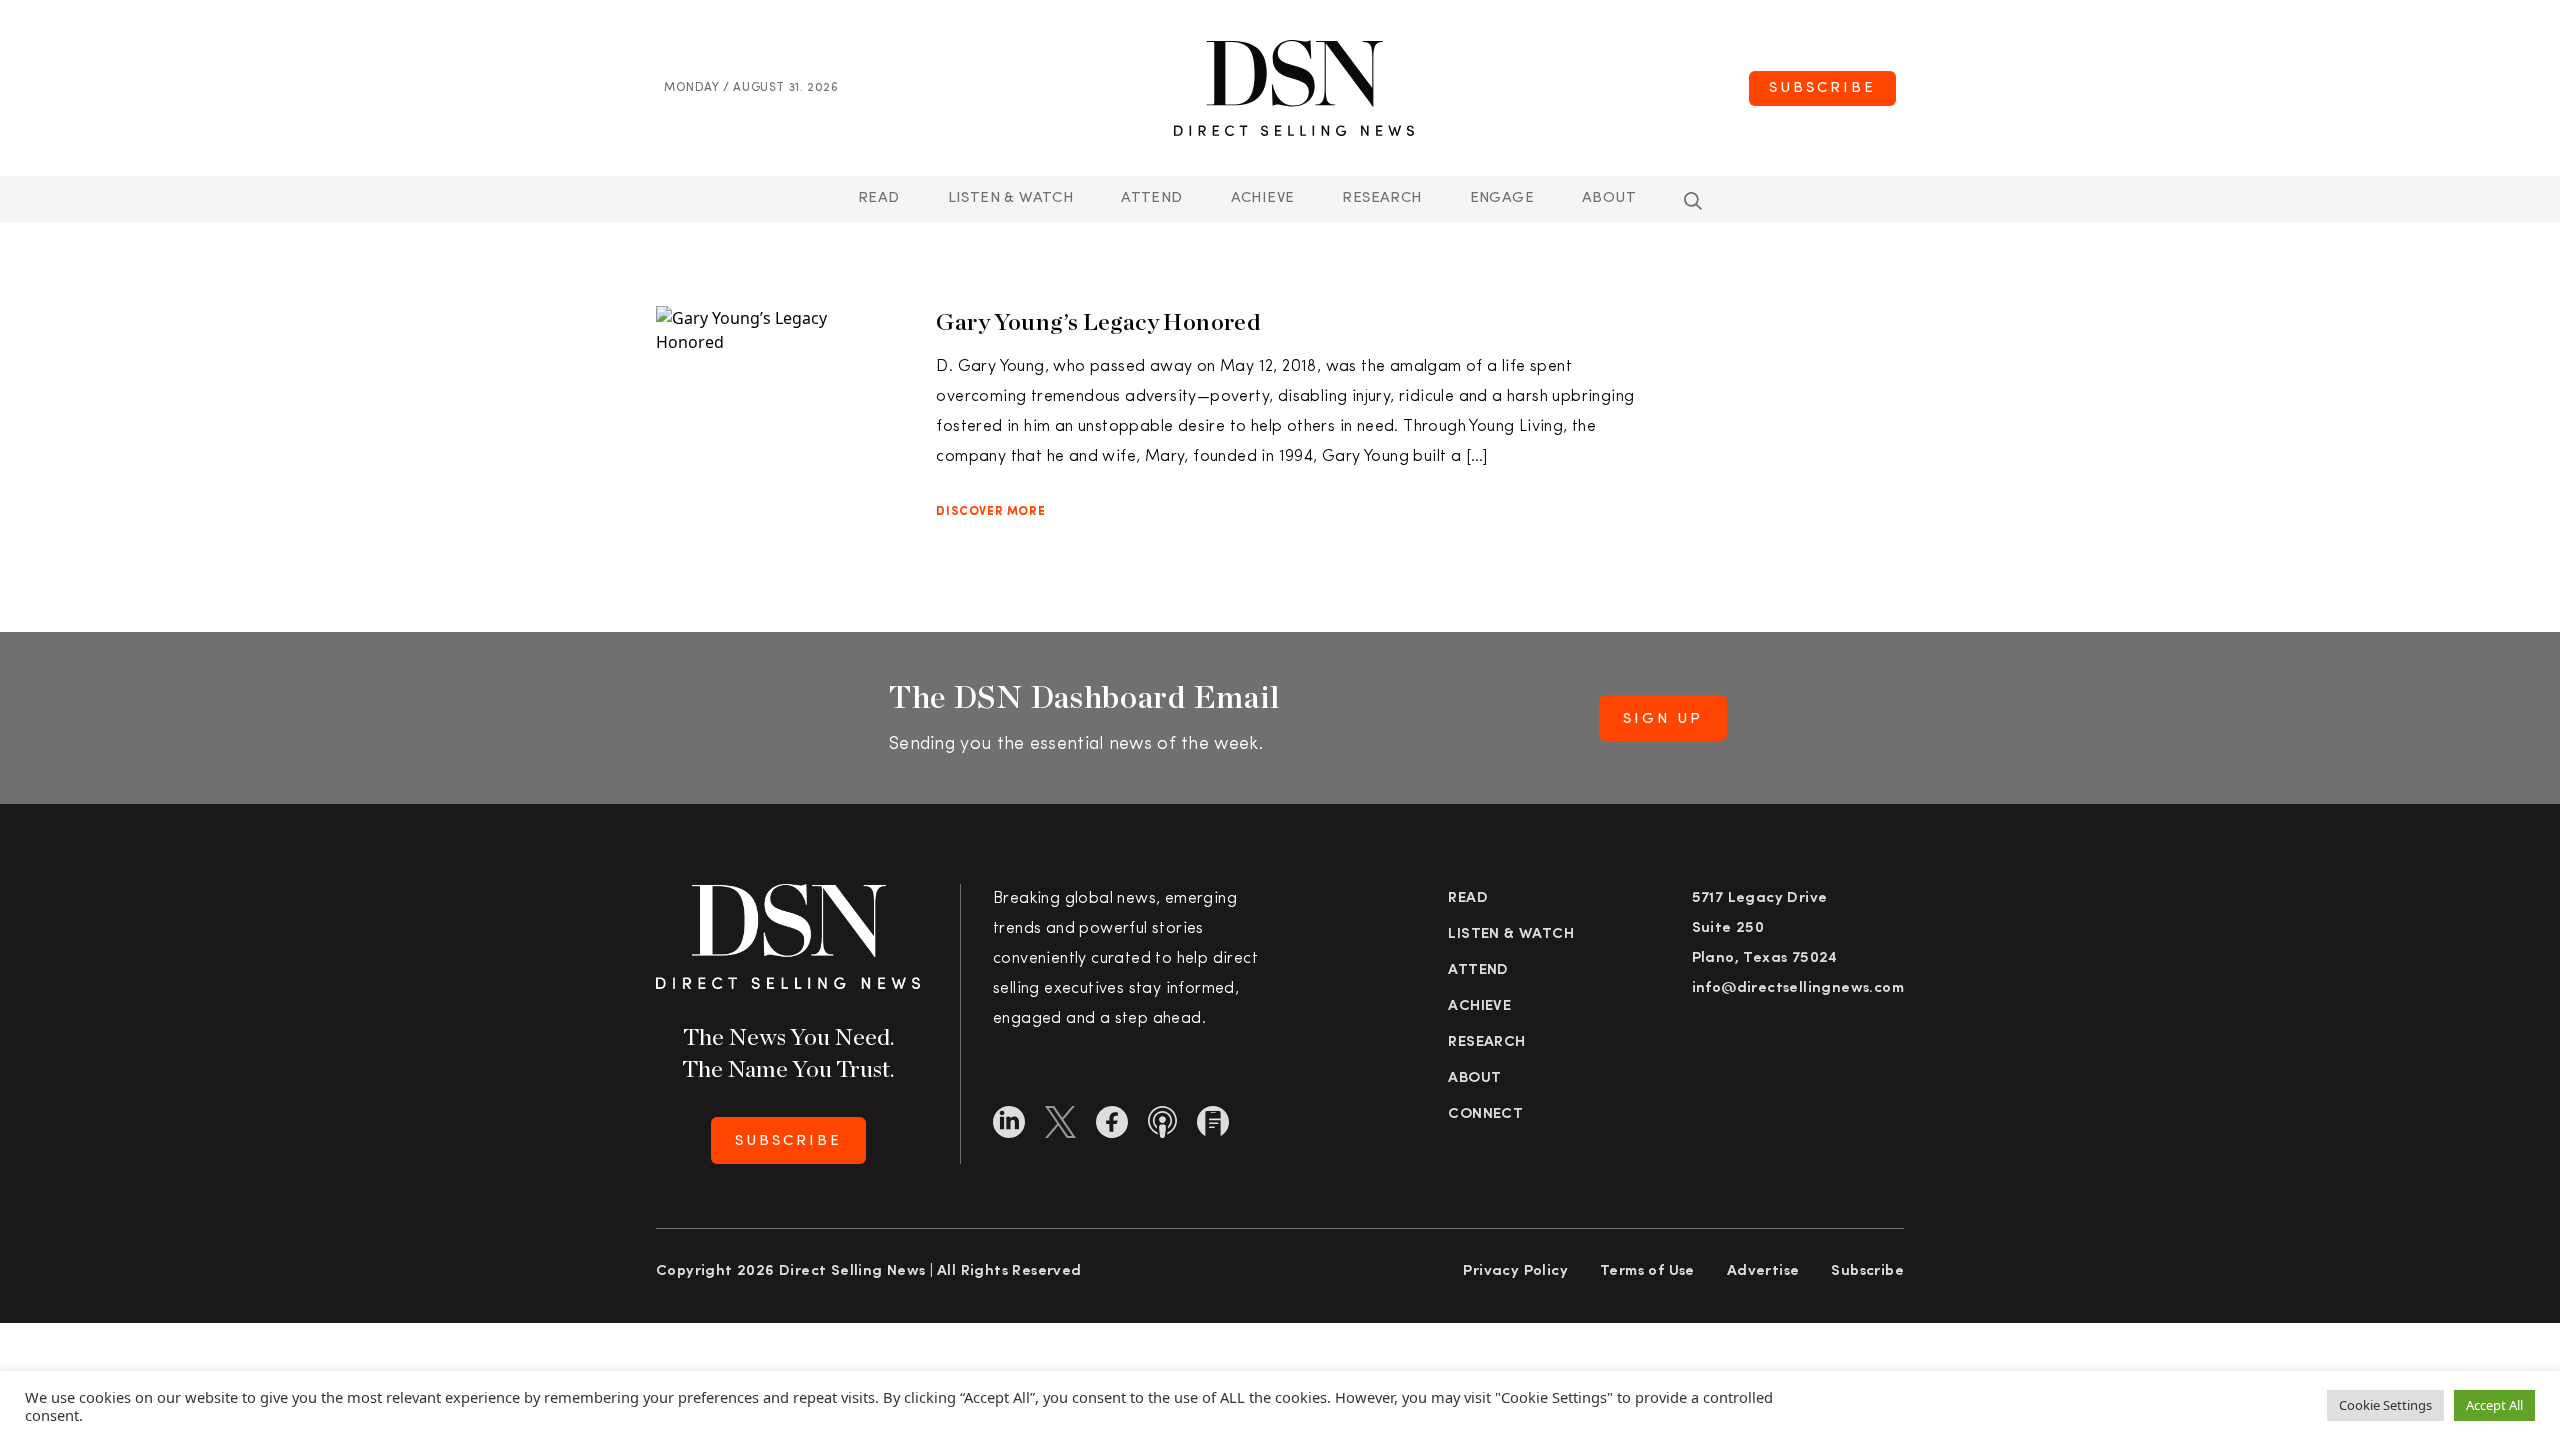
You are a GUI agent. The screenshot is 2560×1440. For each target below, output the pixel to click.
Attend (1478, 970)
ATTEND (1151, 198)
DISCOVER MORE (990, 512)
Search (1693, 201)
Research (1381, 198)
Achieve (1263, 198)
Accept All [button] (2494, 1405)
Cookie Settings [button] (2385, 1405)
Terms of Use (1647, 1271)
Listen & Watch (1011, 198)
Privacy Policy (1515, 1271)
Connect (1485, 1114)
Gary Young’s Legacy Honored (1098, 321)
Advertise (1763, 1271)
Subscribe (1822, 88)
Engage (1502, 198)
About (1609, 198)
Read (879, 198)
